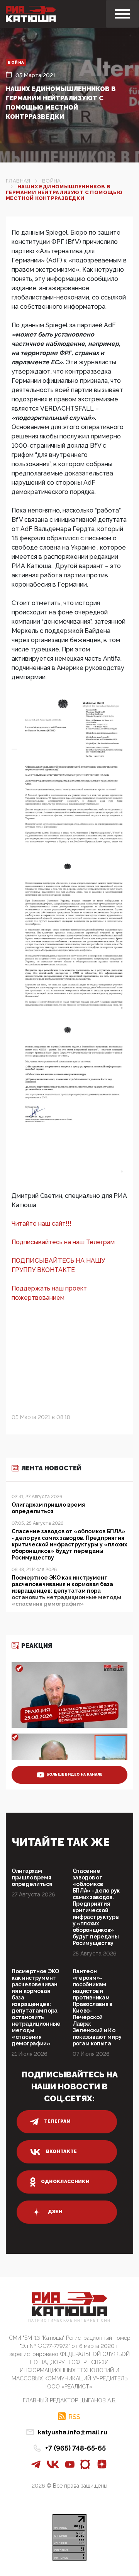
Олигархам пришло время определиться (32, 1877)
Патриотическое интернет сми (69, 2321)
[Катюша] (31, 14)
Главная (18, 181)
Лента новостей (51, 1468)
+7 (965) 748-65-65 (75, 2448)
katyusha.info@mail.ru (73, 2432)
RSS (74, 2417)
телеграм (58, 2121)
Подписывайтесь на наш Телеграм (63, 1242)
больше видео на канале (75, 1774)
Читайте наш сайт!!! (42, 1224)
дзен (55, 2212)
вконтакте (62, 2151)
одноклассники (65, 2182)
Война (16, 62)
